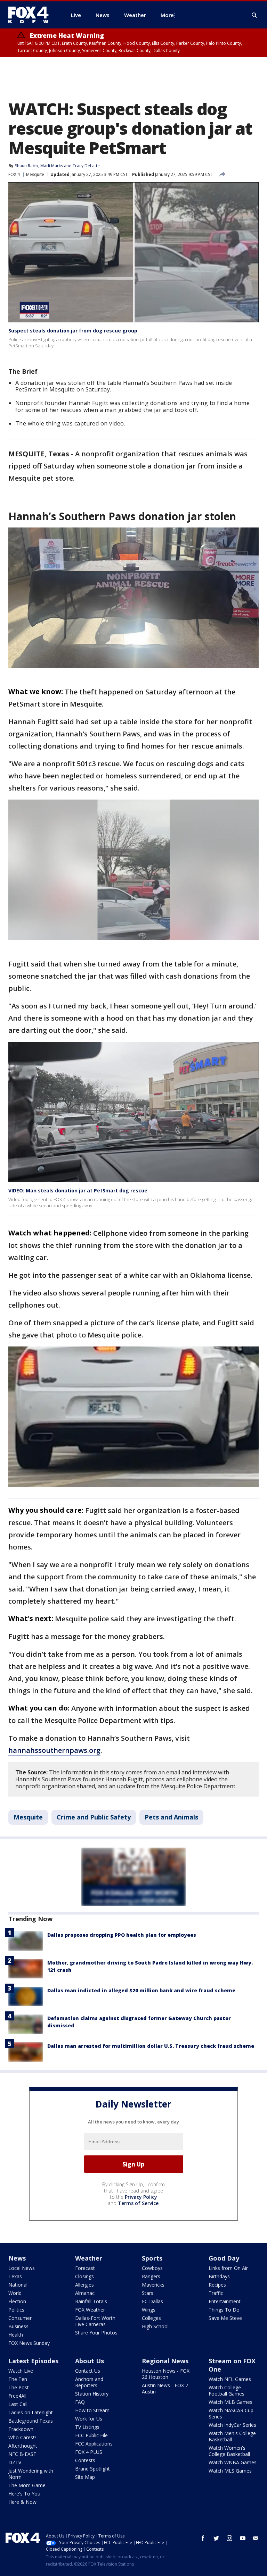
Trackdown (21, 2429)
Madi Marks (52, 166)
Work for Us (89, 2419)
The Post (19, 2387)
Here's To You (24, 2494)
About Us (90, 2361)
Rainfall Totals (91, 2301)
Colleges (151, 2318)
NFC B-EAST (22, 2454)
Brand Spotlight (92, 2469)
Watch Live (21, 2371)
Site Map (85, 2477)
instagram (229, 2538)
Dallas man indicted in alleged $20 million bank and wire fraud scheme (141, 1990)
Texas (15, 2276)
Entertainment (225, 2301)
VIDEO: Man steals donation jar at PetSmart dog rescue (78, 1190)
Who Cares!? (22, 2437)
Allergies (84, 2285)
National (18, 2285)
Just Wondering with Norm (31, 2474)
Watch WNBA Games (233, 2462)
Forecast (85, 2268)
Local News (22, 2268)
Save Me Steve (225, 2318)
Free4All (17, 2396)
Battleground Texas (31, 2421)
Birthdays (219, 2276)
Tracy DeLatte (86, 166)
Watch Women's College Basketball (229, 2451)
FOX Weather (90, 2310)
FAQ (80, 2402)
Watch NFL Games (230, 2379)
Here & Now (22, 2502)
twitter (216, 2538)
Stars (148, 2293)
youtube (243, 2538)
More (167, 15)
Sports (152, 2258)
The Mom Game (27, 2485)
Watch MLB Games (230, 2402)
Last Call (18, 2404)
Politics (16, 2310)
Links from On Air (228, 2268)
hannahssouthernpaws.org (54, 1750)
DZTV (15, 2462)
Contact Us (88, 2371)
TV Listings (87, 2427)
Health (16, 2335)
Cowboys (152, 2268)
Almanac (85, 2293)
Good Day (224, 2258)
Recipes (217, 2285)
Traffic (216, 2293)
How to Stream (92, 2410)
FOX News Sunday (29, 2343)
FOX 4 (14, 174)
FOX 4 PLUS (89, 2452)
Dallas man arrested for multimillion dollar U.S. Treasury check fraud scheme (151, 2046)
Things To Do (224, 2310)
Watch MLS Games (230, 2471)
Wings (149, 2310)
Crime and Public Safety (94, 1817)
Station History (92, 2394)
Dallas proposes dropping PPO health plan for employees (122, 1935)
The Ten (18, 2379)
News (17, 2258)
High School (155, 2326)
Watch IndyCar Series (232, 2425)
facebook (203, 2538)
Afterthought (23, 2446)
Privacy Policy (141, 2197)
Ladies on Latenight (31, 2412)
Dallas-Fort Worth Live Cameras (95, 2321)
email (256, 2538)
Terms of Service (138, 2203)
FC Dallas (152, 2301)
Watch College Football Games (226, 2391)
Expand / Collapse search (254, 15)
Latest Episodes (33, 2361)
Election (17, 2301)
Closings (84, 2276)
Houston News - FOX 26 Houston (166, 2374)
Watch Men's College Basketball (232, 2436)
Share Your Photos (96, 2333)
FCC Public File (91, 2435)
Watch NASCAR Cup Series (231, 2413)
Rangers (151, 2276)
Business (18, 2326)
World (15, 2293)
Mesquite (35, 174)
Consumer (20, 2318)
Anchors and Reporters (89, 2382)
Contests (85, 2460)
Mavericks (153, 2285)
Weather (89, 2258)
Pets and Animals (171, 1817)
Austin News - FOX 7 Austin (165, 2388)
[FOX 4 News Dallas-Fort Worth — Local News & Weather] (31, 15)
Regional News (165, 2361)
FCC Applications (94, 2444)
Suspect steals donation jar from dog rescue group (73, 331)
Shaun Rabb (27, 166)
